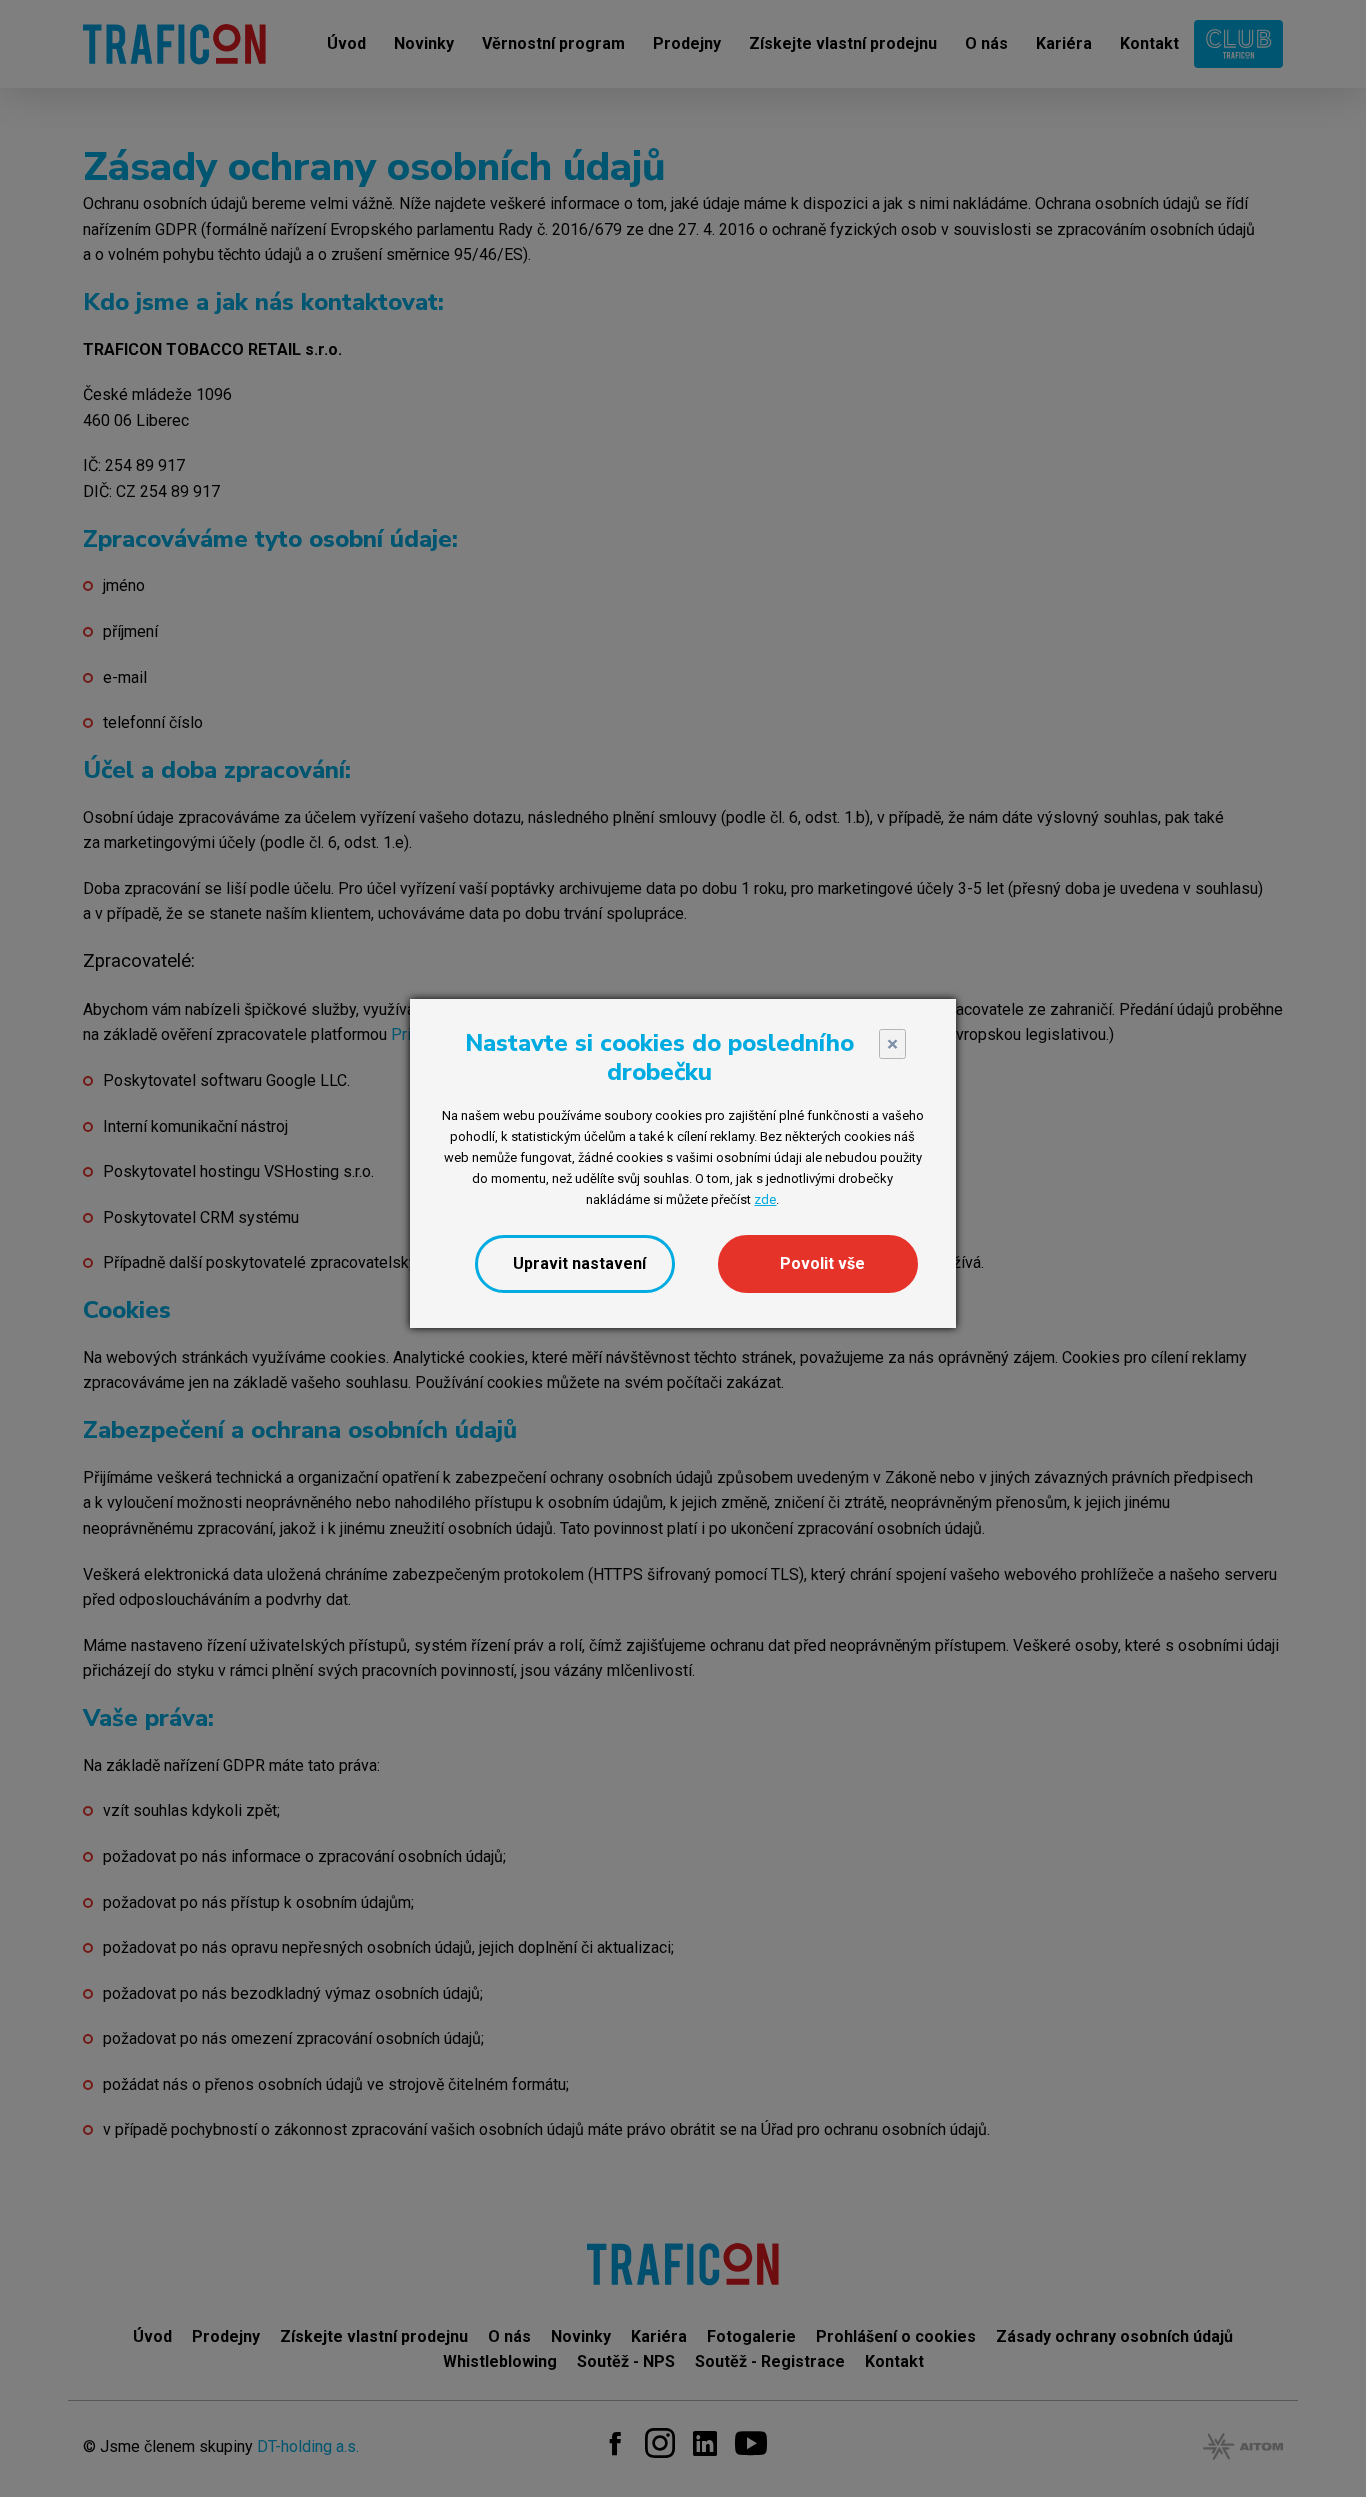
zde (765, 1199)
